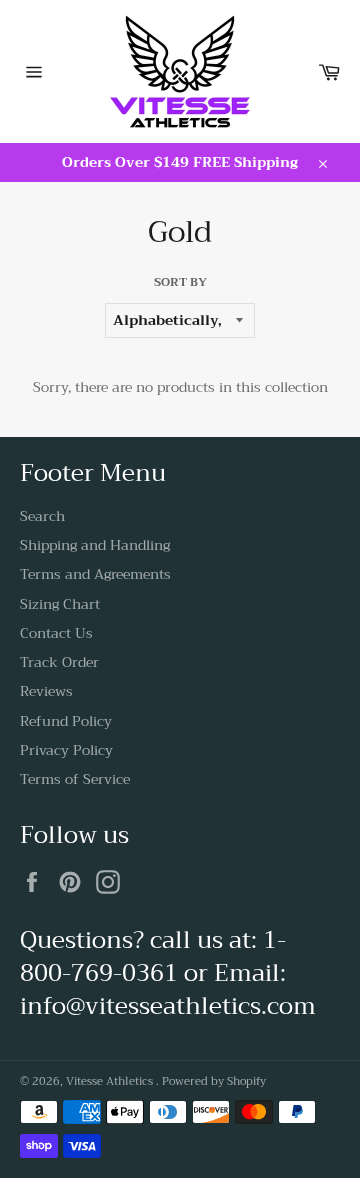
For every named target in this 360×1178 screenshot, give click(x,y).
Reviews (46, 691)
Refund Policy (66, 721)
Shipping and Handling (95, 545)
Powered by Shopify (214, 1081)
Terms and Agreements (95, 574)
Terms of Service (75, 779)
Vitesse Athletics (111, 1081)
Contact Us (56, 633)
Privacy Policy (66, 750)
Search (42, 516)
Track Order (59, 662)
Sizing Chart (60, 604)
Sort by (180, 282)
